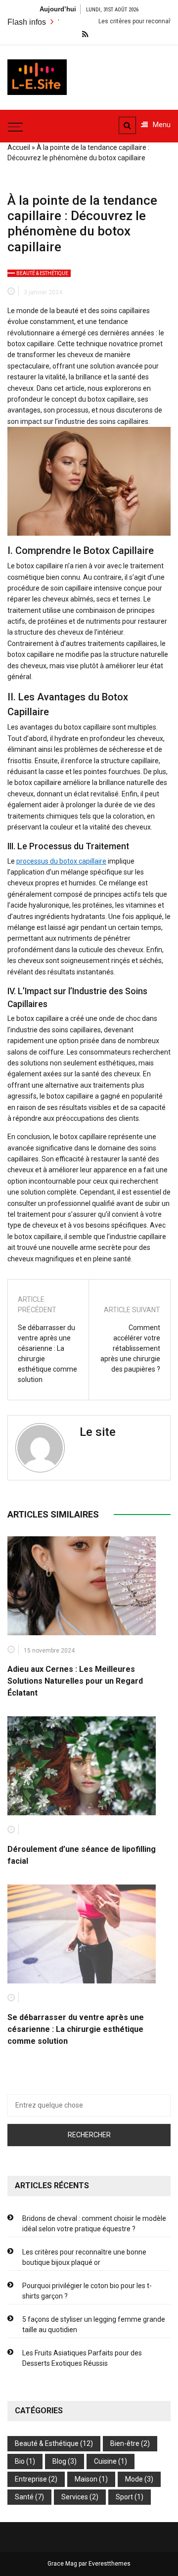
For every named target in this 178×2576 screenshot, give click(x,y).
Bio (20, 2461)
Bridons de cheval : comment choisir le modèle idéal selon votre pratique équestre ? (94, 2224)
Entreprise (31, 2479)
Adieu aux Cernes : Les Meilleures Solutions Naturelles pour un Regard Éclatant (75, 1681)
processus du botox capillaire (61, 861)
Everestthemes (110, 2564)
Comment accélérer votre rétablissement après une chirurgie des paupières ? (130, 1348)
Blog (59, 2461)
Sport (124, 2497)
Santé (24, 2497)
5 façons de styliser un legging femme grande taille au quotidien (94, 2324)
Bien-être (125, 2443)
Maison (86, 2479)
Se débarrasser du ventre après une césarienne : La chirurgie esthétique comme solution (47, 1354)
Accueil (19, 147)
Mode (134, 2479)
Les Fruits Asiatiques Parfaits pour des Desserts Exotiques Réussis (82, 2358)
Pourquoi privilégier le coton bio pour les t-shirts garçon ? (87, 2291)
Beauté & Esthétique (42, 273)
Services (75, 2497)
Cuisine (105, 2461)
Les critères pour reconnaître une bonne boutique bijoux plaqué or (84, 2257)
